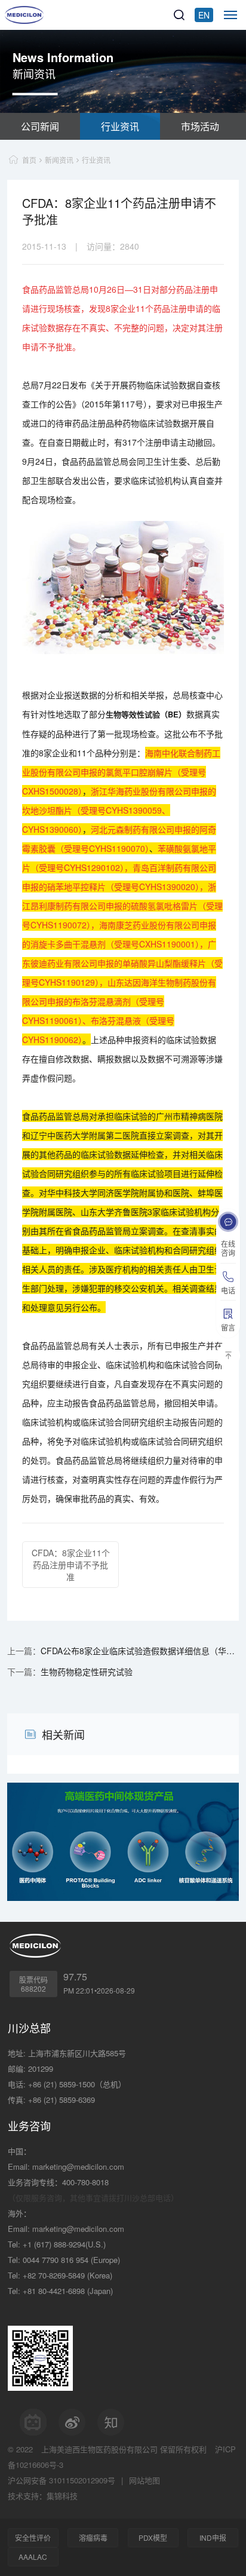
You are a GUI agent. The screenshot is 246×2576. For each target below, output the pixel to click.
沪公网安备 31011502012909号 (61, 2480)
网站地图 (144, 2480)
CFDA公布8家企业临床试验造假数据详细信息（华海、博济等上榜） (139, 1651)
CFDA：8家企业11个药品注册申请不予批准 (71, 1565)
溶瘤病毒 (93, 2537)
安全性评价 (33, 2537)
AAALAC (33, 2557)
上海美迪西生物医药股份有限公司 (99, 2449)
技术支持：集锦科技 (43, 2496)
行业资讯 (120, 126)
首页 (29, 160)
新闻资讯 (59, 160)
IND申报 (213, 2537)
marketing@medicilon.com (78, 2166)
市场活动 (200, 126)
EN (204, 15)
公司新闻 (40, 126)
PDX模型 (153, 2537)
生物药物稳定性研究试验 (87, 1672)
